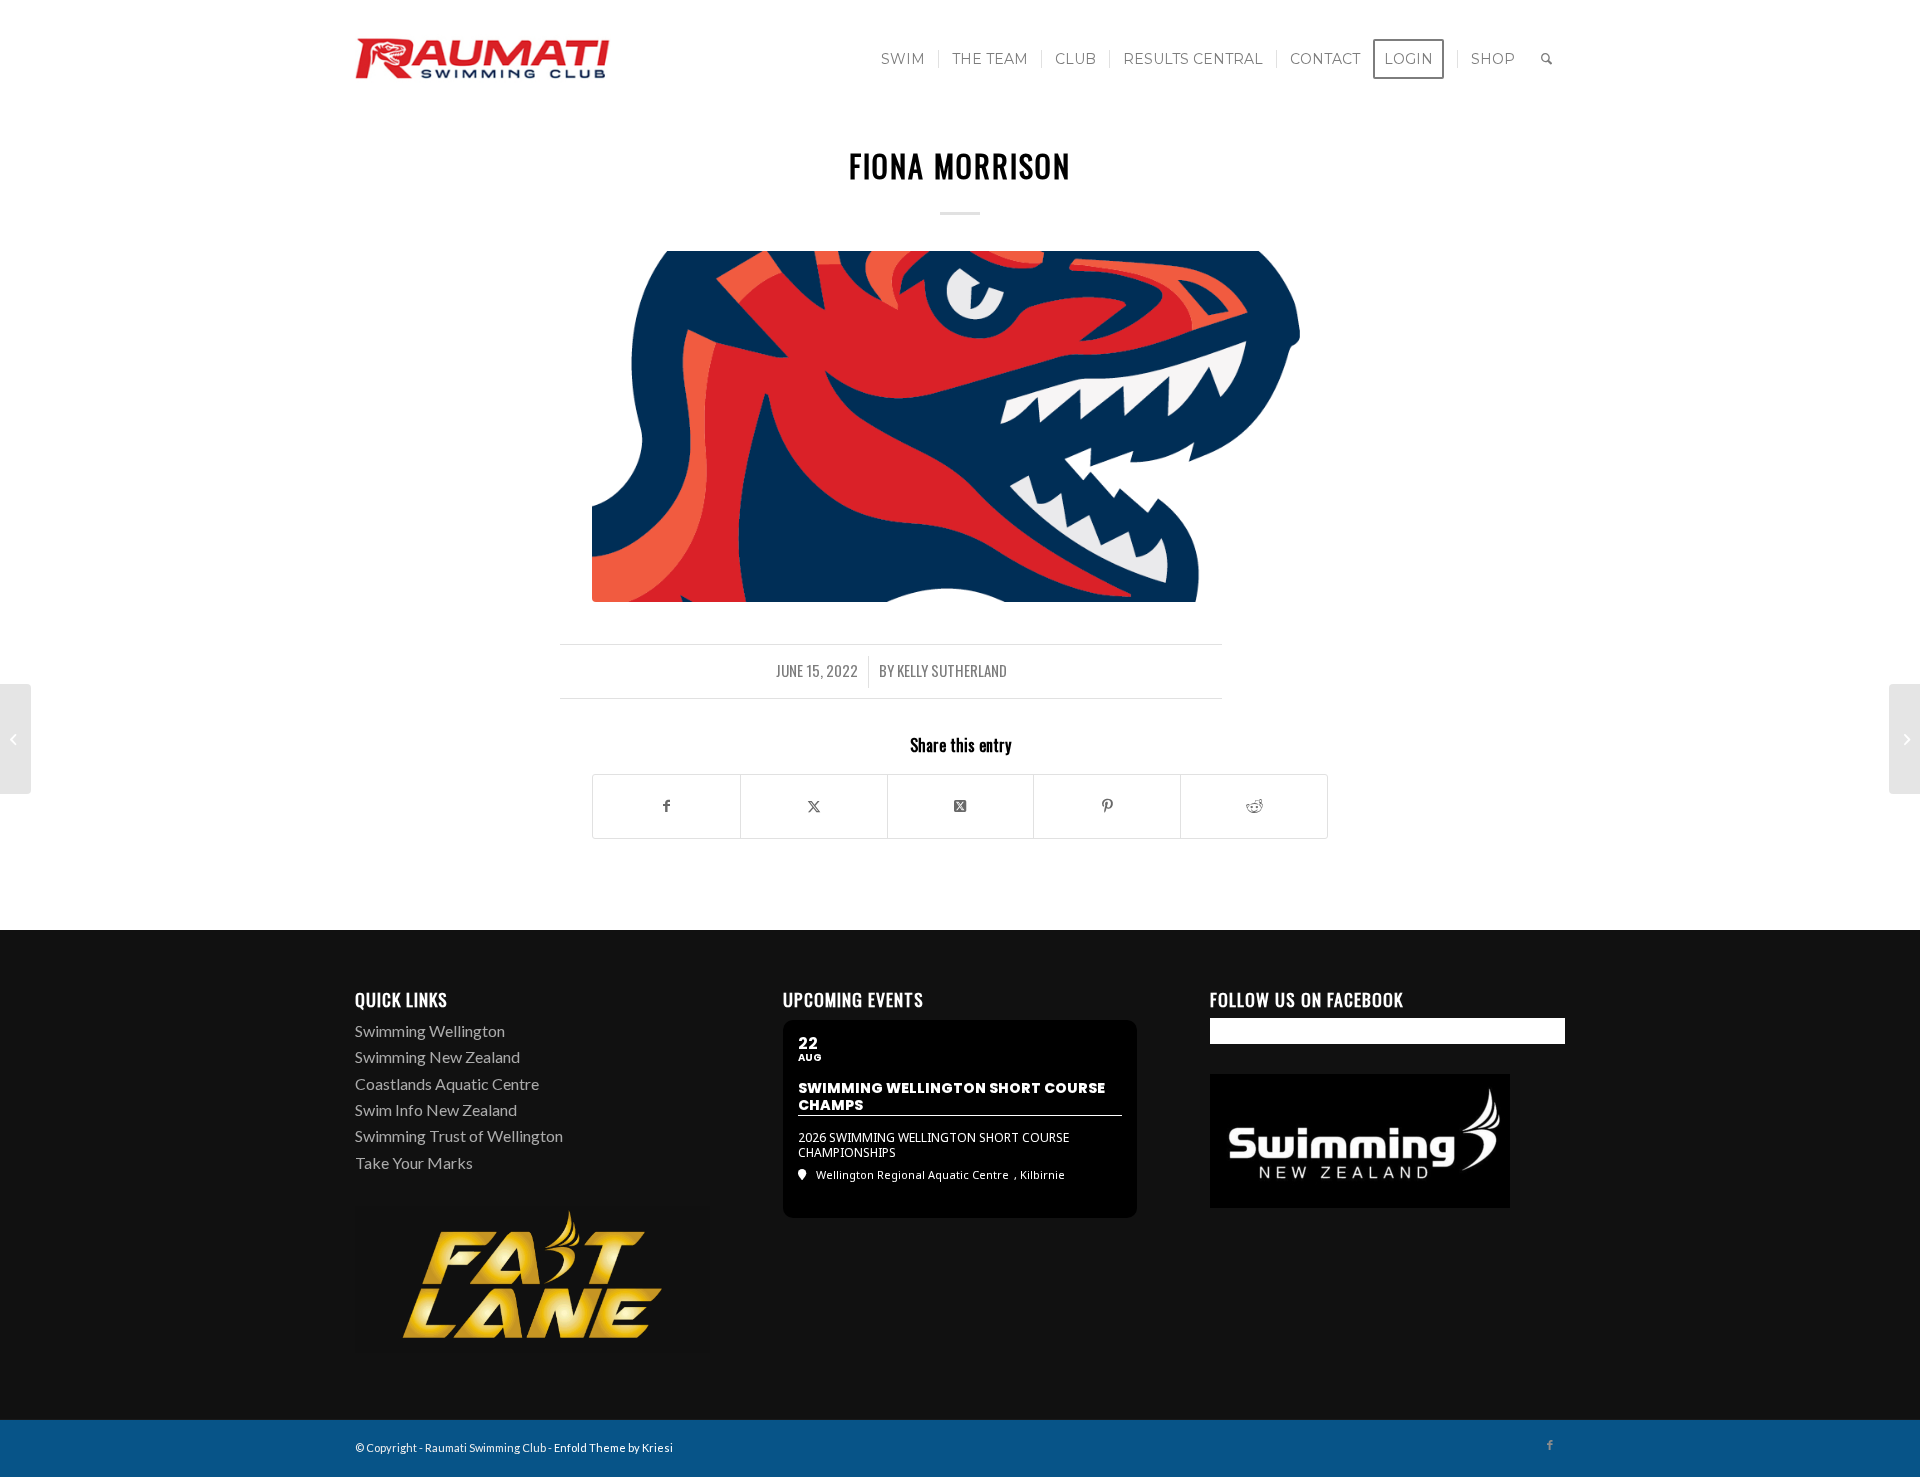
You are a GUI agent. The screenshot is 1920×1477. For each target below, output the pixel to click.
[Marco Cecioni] (1904, 739)
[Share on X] (814, 806)
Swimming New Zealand (437, 1056)
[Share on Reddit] (1254, 806)
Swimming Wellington (430, 1030)
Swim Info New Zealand (436, 1109)
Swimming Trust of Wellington (459, 1135)
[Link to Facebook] (1550, 1445)
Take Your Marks (414, 1162)
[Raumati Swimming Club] (483, 59)
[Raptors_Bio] (960, 426)
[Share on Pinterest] (1107, 806)
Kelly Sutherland (952, 670)
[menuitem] (903, 59)
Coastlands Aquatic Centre (447, 1083)
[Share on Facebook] (666, 806)
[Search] (1546, 59)
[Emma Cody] (15, 739)
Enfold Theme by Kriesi (613, 1447)
